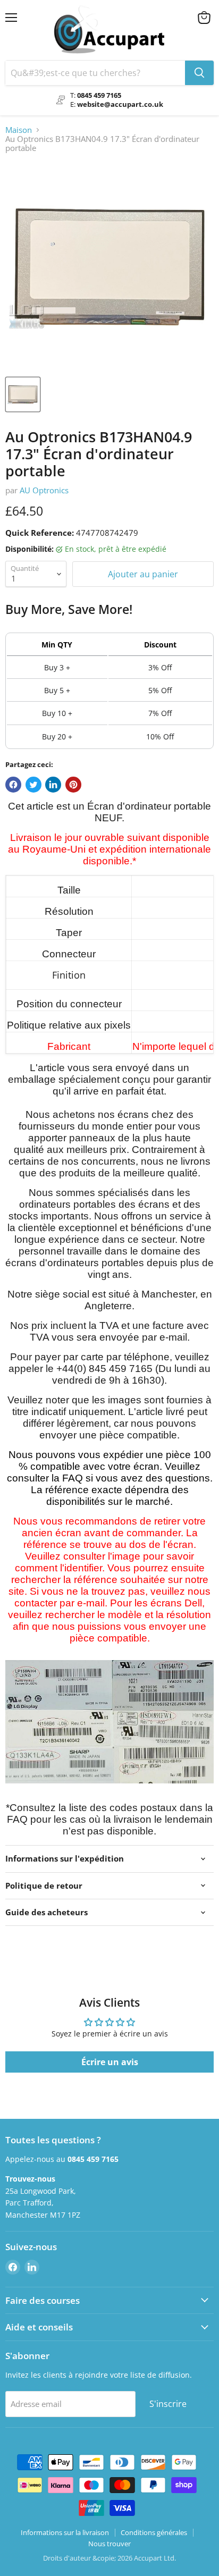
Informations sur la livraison (65, 2532)
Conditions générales (154, 2532)
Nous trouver (109, 2544)
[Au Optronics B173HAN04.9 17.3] (23, 394)
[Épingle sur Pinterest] (73, 785)
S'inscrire (168, 2404)
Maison (19, 130)
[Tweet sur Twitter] (33, 785)
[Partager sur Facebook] (13, 785)
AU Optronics (44, 490)
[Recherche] (199, 73)
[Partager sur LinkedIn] (53, 785)
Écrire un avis (110, 2062)
